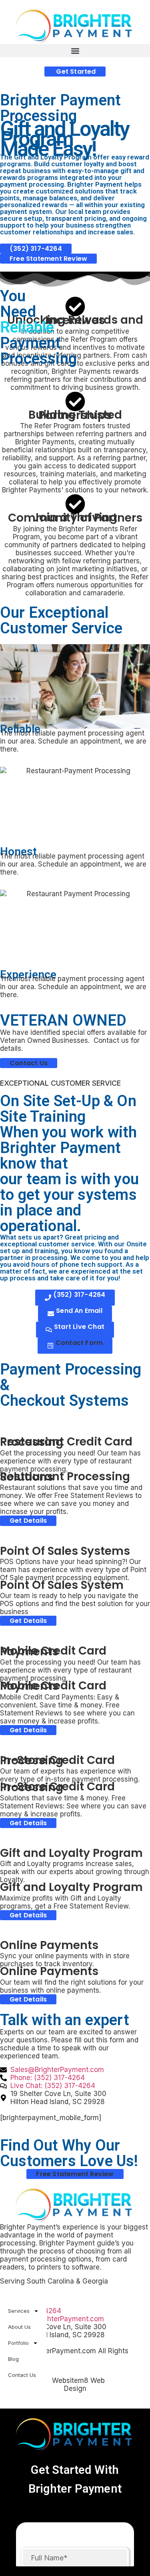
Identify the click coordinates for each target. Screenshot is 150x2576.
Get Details (28, 1521)
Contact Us (22, 2375)
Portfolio (18, 2343)
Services (19, 2311)
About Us (19, 2327)
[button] (75, 51)
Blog (13, 2359)
